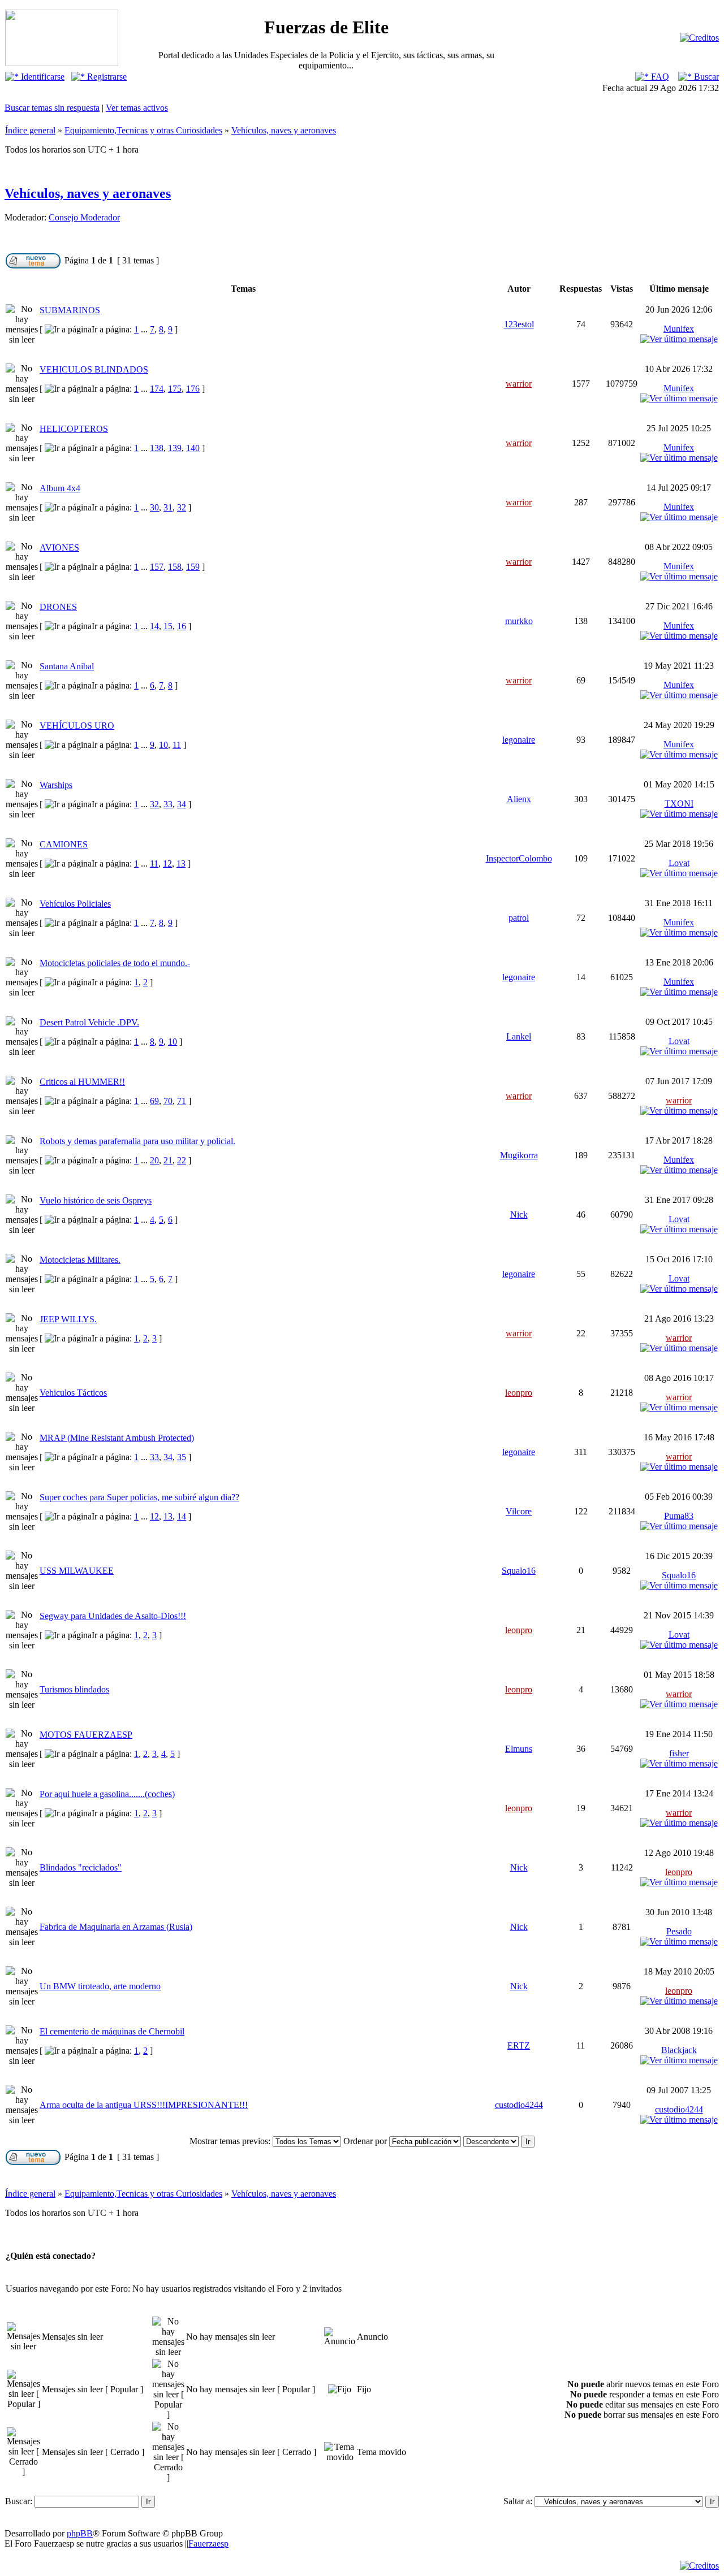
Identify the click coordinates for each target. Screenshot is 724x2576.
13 (181, 863)
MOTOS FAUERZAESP (86, 1735)
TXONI (679, 804)
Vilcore (519, 1511)
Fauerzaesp (208, 2543)
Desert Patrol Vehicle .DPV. (89, 1022)
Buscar (705, 77)
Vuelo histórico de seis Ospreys (96, 1200)
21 (168, 1160)
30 (154, 507)
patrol (519, 918)
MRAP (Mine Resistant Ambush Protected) (117, 1438)
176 (193, 389)
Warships (56, 785)
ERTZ (519, 2045)
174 (157, 389)
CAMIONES (64, 844)
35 (182, 1457)
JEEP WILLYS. (68, 1319)
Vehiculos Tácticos (73, 1393)
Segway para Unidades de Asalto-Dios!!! (113, 1616)
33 (168, 804)
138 (157, 448)
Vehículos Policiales (75, 904)
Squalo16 (519, 1571)
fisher (679, 1753)
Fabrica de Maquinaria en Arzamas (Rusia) (116, 1927)
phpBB (80, 2533)
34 (182, 804)
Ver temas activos (137, 108)
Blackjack (679, 2050)
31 (168, 507)
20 (154, 1160)
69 (154, 1101)
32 (182, 507)
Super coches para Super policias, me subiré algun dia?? (139, 1497)
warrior (519, 384)
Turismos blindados (74, 1689)
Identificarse (42, 77)
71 (182, 1101)
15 (168, 626)
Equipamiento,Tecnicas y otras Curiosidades (143, 130)
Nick (519, 1215)
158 (175, 567)
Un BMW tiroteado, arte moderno (100, 1986)
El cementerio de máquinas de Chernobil (112, 2031)
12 (167, 863)
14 (154, 626)
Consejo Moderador (84, 217)
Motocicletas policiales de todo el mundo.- (115, 963)
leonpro (519, 1393)
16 (182, 626)
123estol (519, 324)
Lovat (679, 863)
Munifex (679, 329)
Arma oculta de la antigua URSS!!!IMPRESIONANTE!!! (144, 2105)
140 (193, 448)
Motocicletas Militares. (80, 1260)
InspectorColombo (519, 858)
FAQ (659, 77)
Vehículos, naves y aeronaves (284, 130)
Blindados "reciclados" (81, 1867)
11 (177, 745)
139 (175, 448)
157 (157, 567)
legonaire (519, 740)
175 (175, 389)
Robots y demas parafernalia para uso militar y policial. (137, 1141)
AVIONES (59, 547)
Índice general (30, 130)
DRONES (58, 607)
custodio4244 (519, 2105)
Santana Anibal (67, 666)
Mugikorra (519, 1155)
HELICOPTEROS (74, 429)
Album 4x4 (60, 488)
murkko (519, 621)
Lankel (519, 1036)
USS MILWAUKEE (77, 1571)
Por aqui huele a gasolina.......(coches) (107, 1794)
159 (193, 567)
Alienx (519, 799)
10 (163, 745)
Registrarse (106, 77)
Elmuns (519, 1749)
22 (182, 1160)
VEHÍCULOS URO (77, 726)
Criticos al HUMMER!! (82, 1082)
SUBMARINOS (70, 310)
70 (168, 1101)
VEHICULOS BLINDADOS (94, 369)
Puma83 (679, 1516)
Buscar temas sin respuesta (52, 108)
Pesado (679, 1931)
